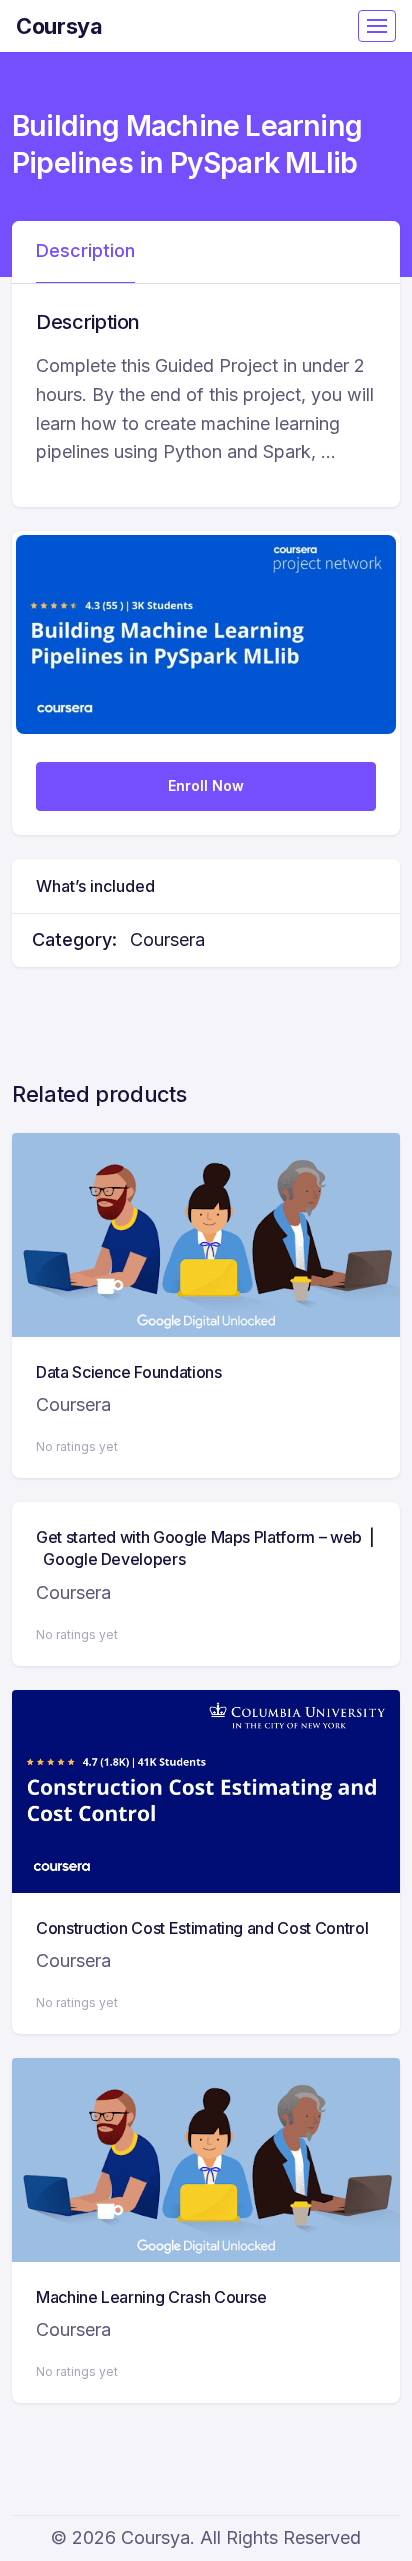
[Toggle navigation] (377, 26)
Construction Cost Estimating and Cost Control (202, 1928)
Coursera (167, 939)
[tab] (85, 252)
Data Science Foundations (129, 1372)
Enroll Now (206, 785)
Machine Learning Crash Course (151, 2297)
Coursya (59, 26)
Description (85, 250)
